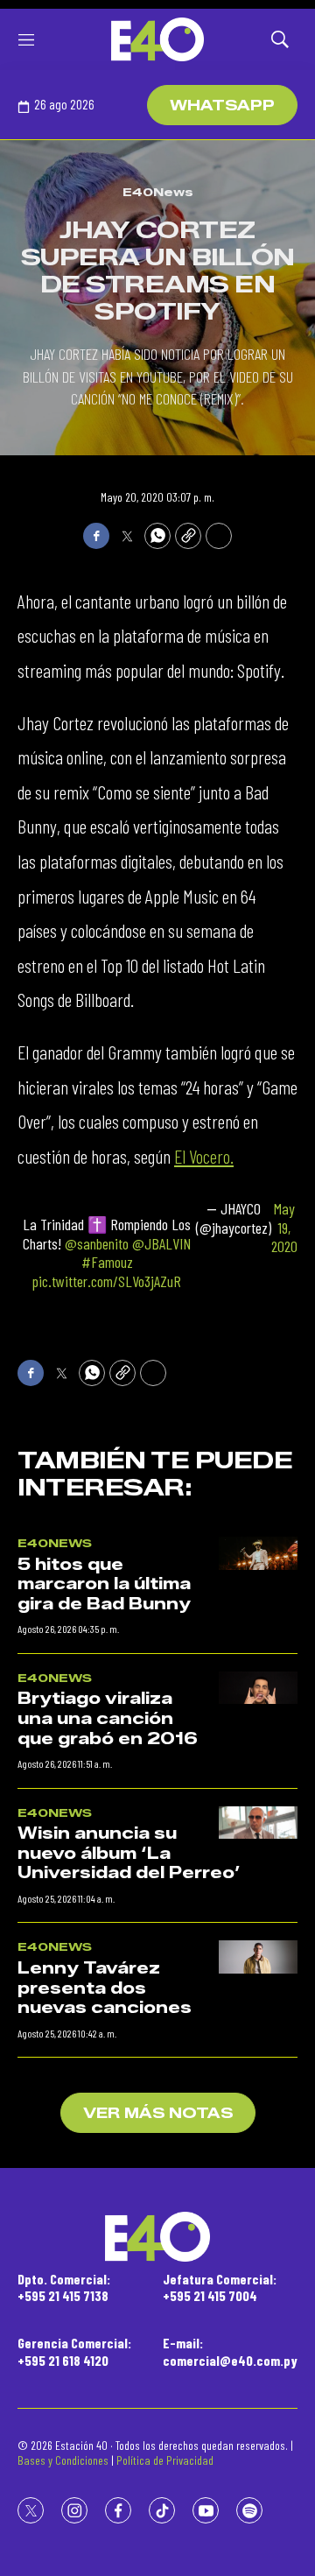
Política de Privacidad (165, 2460)
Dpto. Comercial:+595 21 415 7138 (64, 2287)
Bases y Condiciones (63, 2460)
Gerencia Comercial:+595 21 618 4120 (74, 2351)
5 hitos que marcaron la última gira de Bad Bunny (104, 1584)
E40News (158, 192)
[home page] (157, 39)
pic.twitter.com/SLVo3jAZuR (107, 1281)
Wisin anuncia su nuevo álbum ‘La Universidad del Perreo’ (129, 1853)
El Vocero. (204, 1156)
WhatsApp (222, 106)
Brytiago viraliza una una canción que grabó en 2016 (108, 1718)
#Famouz (107, 1262)
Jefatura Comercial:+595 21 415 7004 (220, 2287)
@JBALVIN (161, 1243)
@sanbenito (97, 1243)
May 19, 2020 (284, 1228)
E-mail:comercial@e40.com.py (230, 2351)
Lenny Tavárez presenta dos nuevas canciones (105, 1988)
